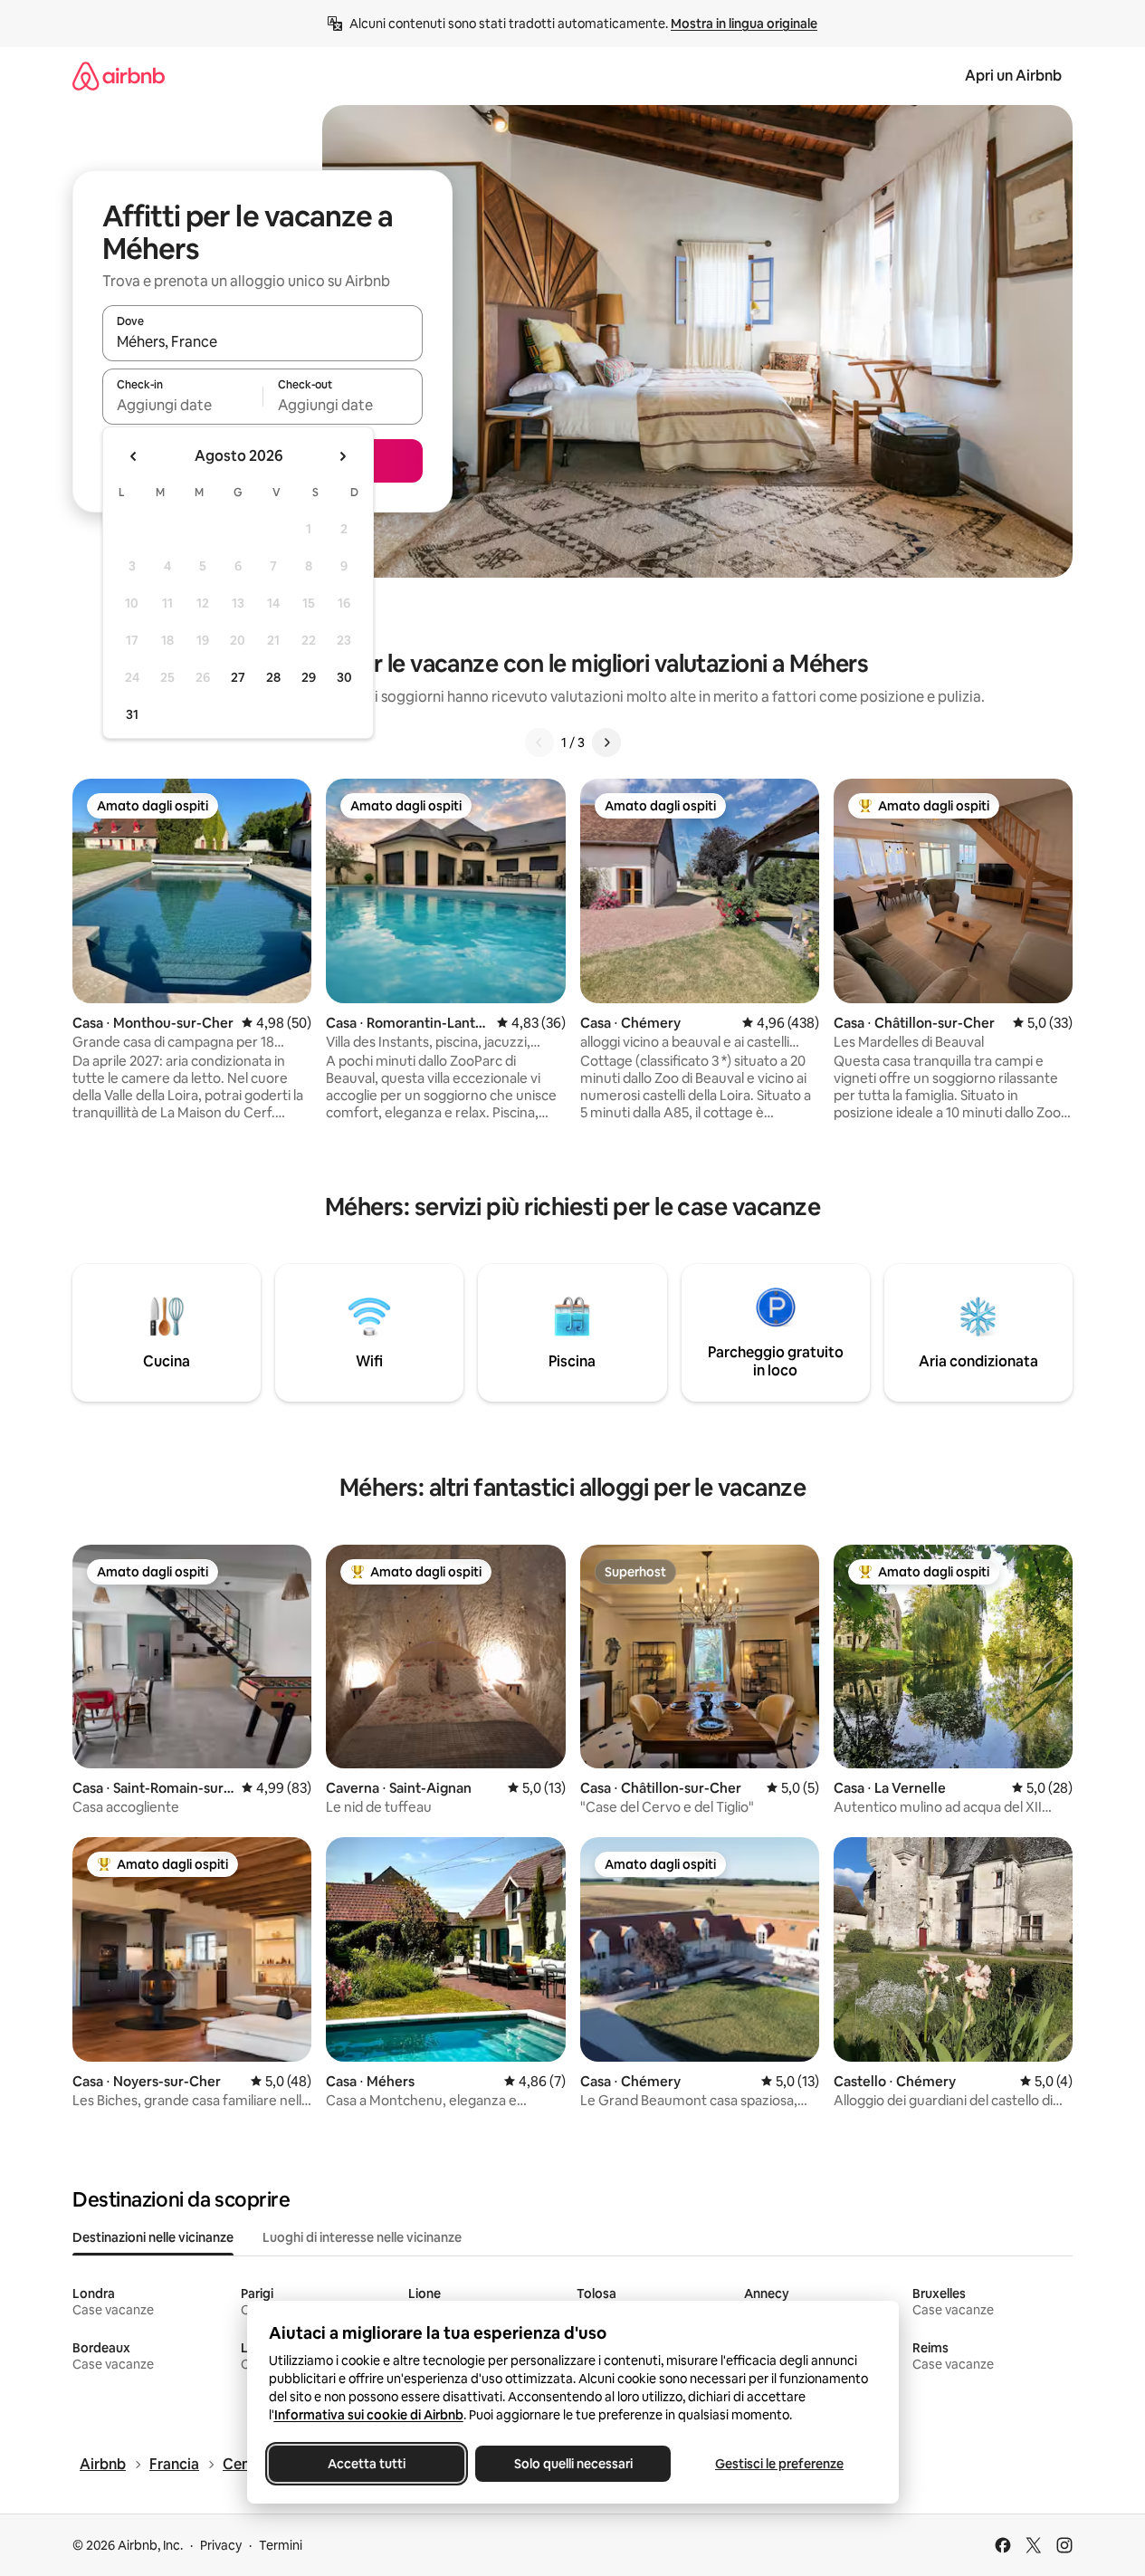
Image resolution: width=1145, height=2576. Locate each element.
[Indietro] (539, 742)
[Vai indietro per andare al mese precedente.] (134, 456)
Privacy (221, 2545)
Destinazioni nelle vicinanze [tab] (153, 2237)
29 (309, 677)
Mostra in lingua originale (744, 24)
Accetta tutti (367, 2464)
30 (344, 677)
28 (273, 677)
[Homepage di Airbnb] (119, 76)
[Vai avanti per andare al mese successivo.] (342, 456)
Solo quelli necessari (572, 2464)
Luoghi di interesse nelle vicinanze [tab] (362, 2237)
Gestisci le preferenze (779, 2464)
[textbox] (182, 405)
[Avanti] (606, 742)
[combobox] (262, 341)
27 (238, 677)
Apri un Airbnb (1013, 76)
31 (132, 714)
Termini (281, 2545)
